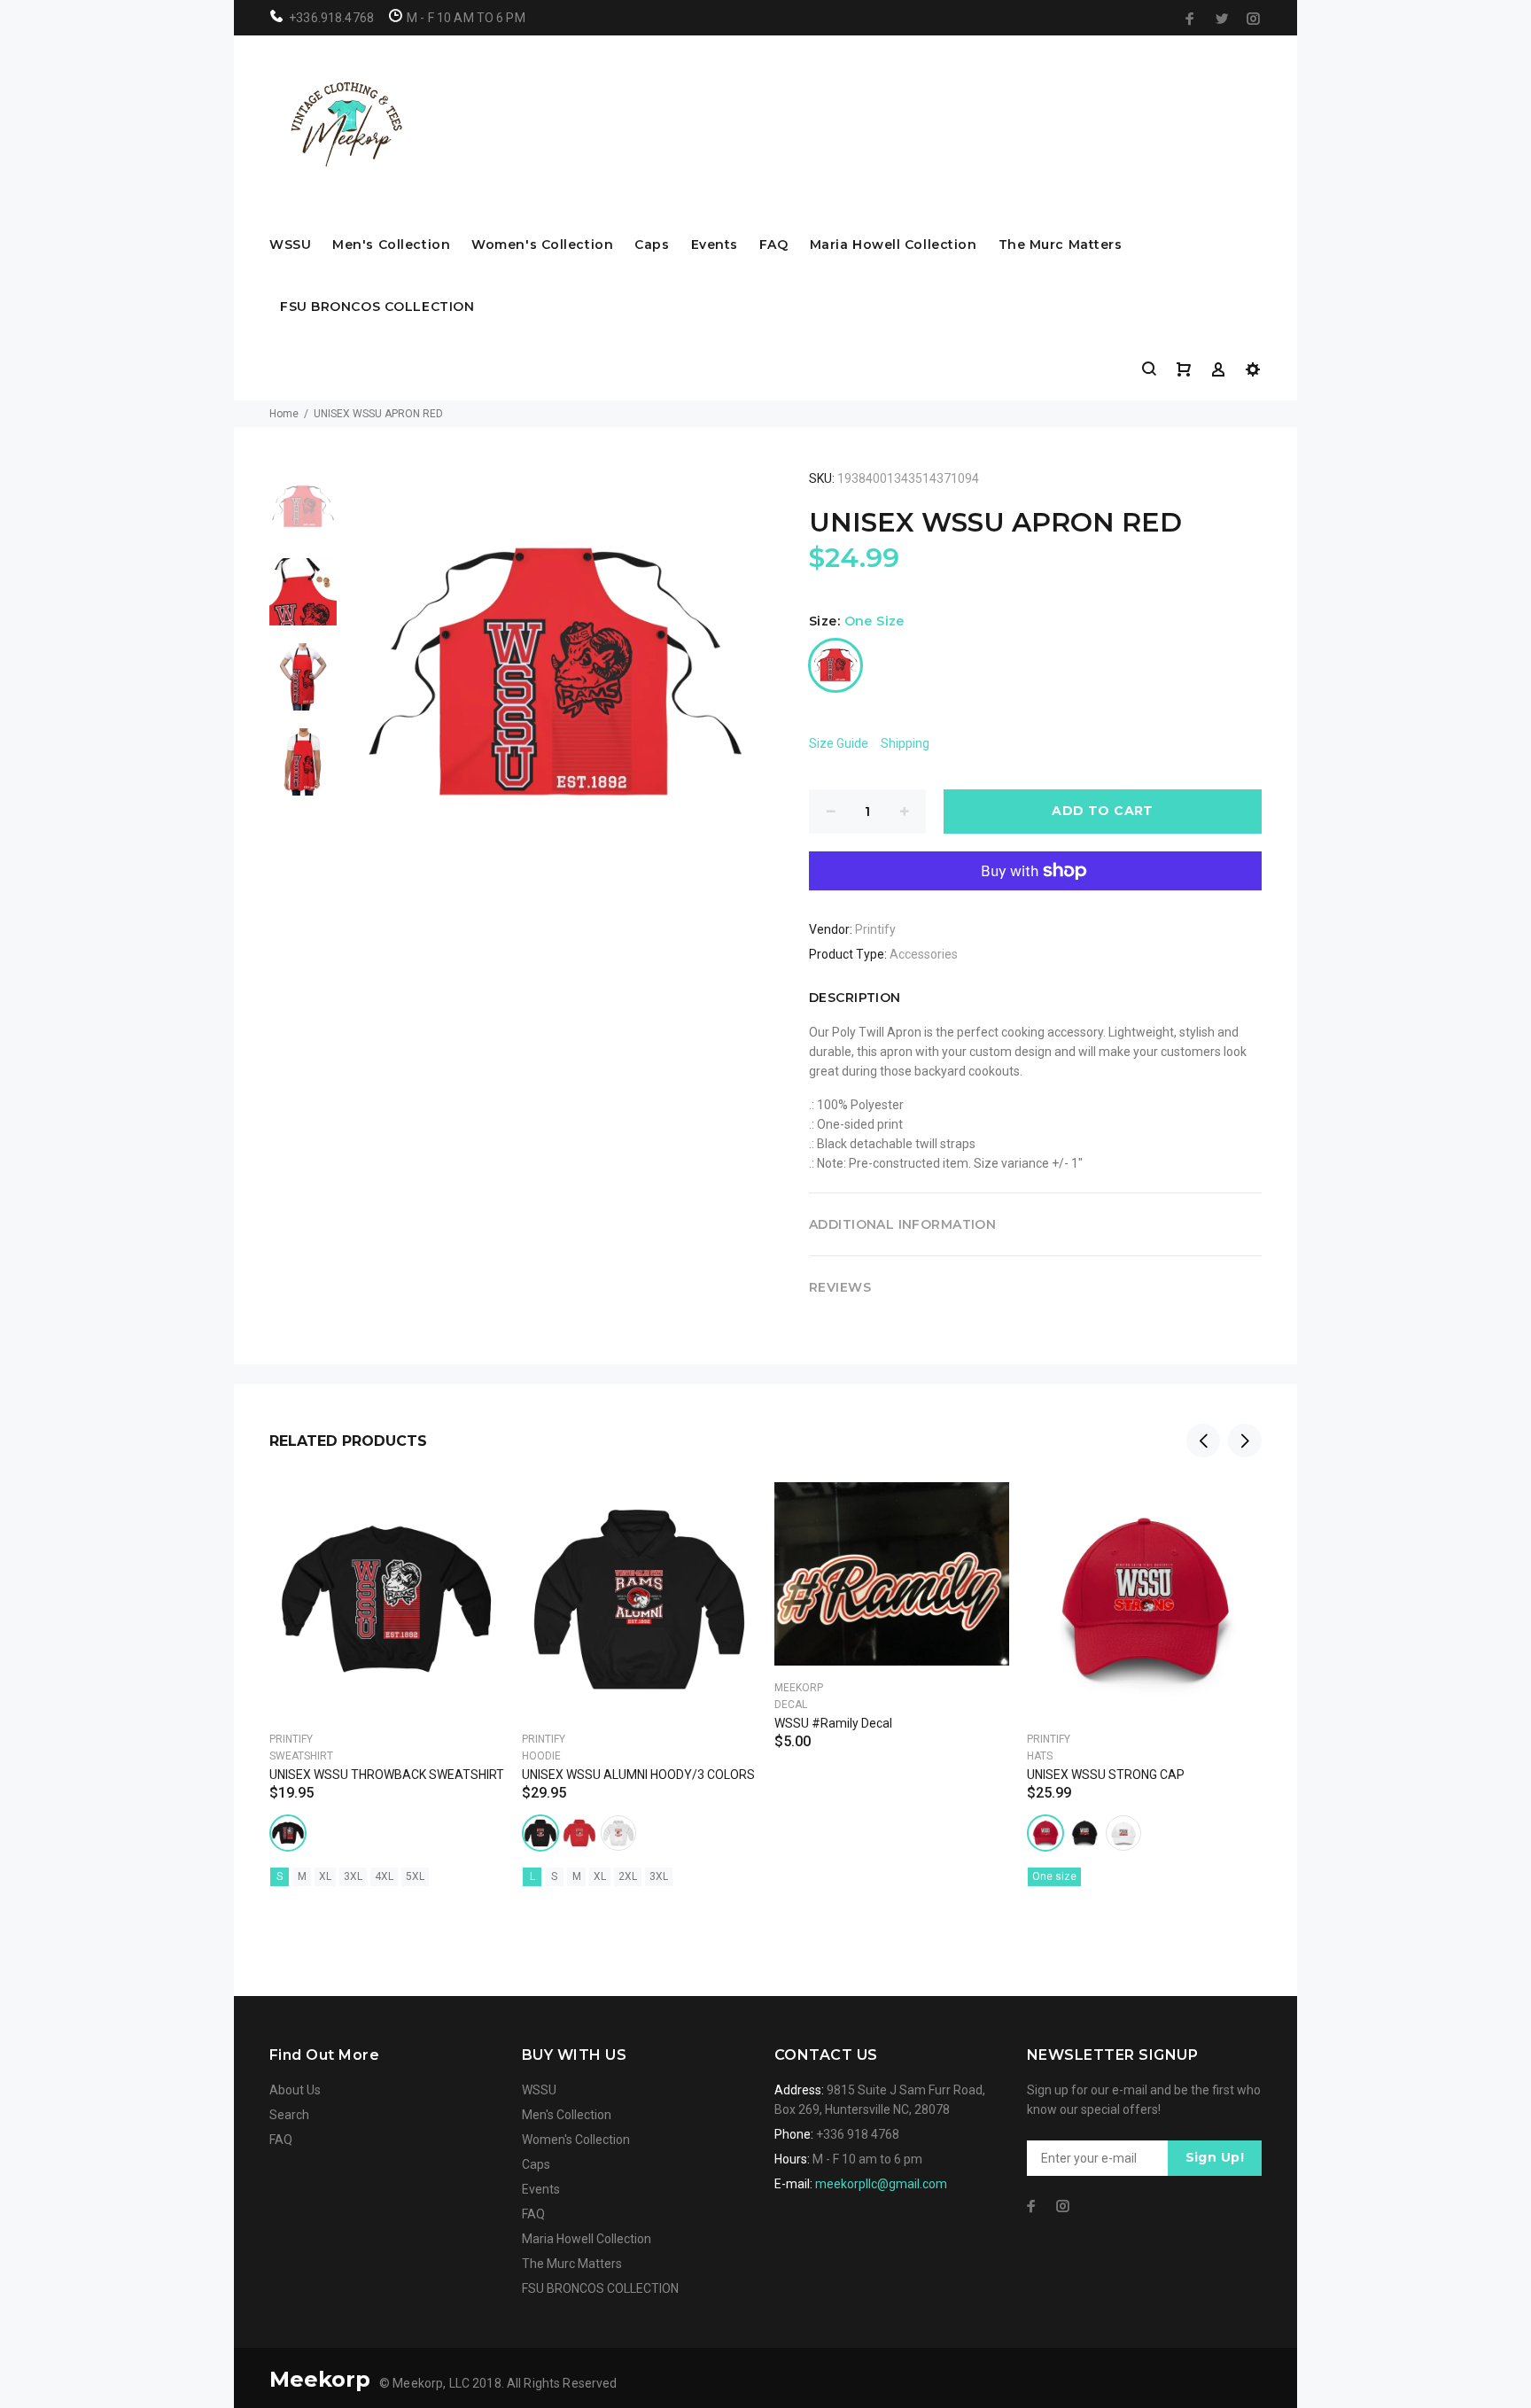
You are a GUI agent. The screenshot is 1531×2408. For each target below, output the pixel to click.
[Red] (579, 1833)
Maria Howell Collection (894, 245)
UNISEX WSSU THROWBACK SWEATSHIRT (387, 1775)
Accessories (924, 954)
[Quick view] (475, 1511)
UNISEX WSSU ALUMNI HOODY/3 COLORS (638, 1775)
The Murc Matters (1061, 245)
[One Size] (835, 665)
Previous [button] (1203, 1441)
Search (289, 2115)
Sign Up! (1215, 2157)
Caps (652, 245)
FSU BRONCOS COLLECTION (377, 307)
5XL (415, 1876)
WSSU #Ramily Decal (833, 1723)
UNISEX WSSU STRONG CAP (1106, 1775)
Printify (875, 929)
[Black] (288, 1833)
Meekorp (799, 1688)
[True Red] (1045, 1833)
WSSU (290, 245)
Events (715, 245)
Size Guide (839, 743)
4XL (384, 1876)
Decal (791, 1705)
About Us (295, 2090)
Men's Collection (391, 245)
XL (325, 1876)
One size (1054, 1876)
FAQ (774, 245)
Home (284, 414)
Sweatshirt (301, 1756)
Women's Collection (542, 245)
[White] (618, 1833)
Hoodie (541, 1756)
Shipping (905, 743)
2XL (628, 1876)
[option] (303, 516)
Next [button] (1245, 1441)
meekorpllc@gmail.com (881, 2184)
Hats (1040, 1756)
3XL (353, 1876)
